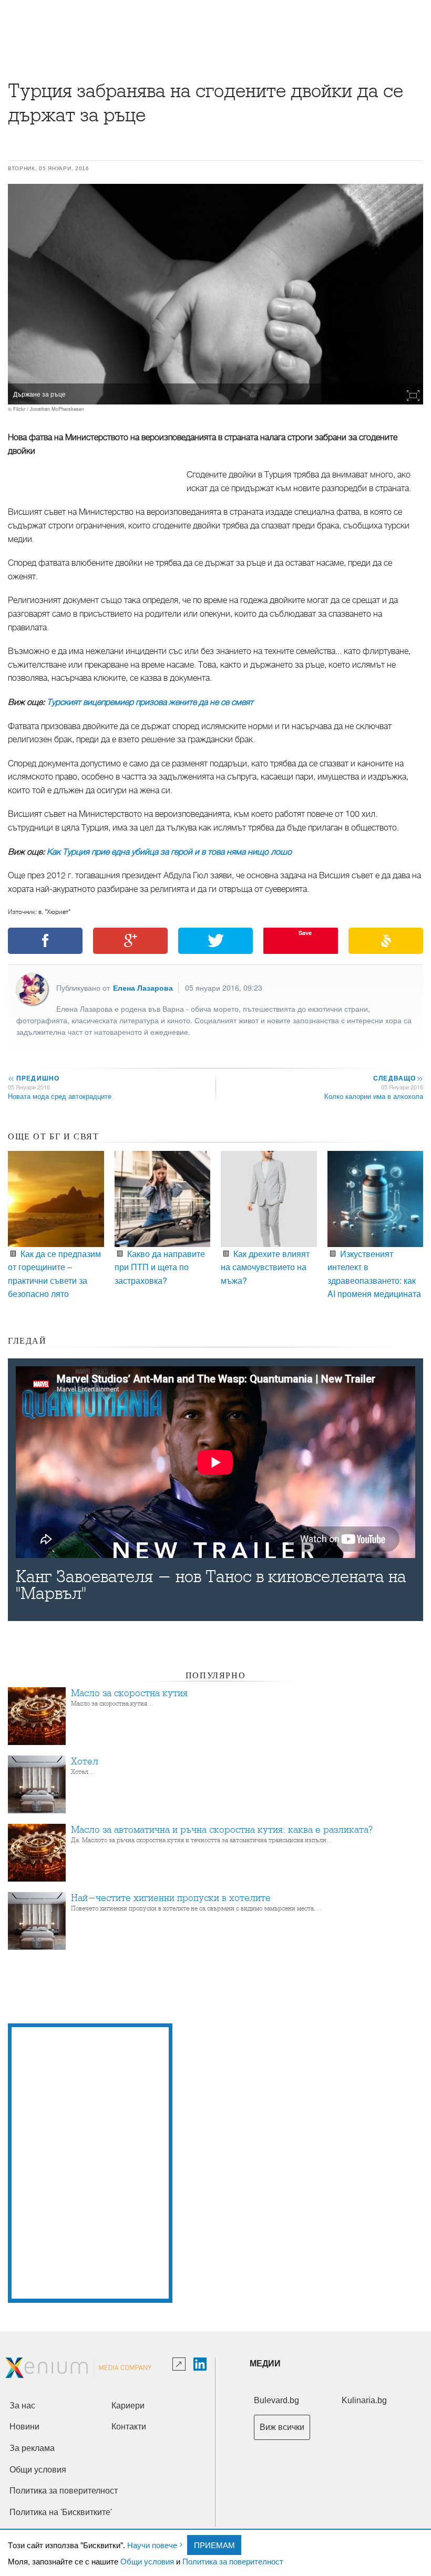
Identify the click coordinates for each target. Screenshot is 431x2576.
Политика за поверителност (233, 2561)
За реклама (32, 2448)
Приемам (214, 2545)
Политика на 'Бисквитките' (61, 2512)
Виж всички (282, 2427)
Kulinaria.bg (364, 2400)
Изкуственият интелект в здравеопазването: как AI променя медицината (374, 1274)
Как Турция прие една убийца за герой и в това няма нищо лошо (169, 852)
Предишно (34, 1078)
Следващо (398, 1078)
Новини (24, 2427)
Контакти (129, 2427)
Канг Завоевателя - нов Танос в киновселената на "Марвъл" (211, 1585)
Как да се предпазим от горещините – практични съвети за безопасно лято (54, 1274)
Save (305, 933)
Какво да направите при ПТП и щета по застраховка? (160, 1267)
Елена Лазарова (143, 988)
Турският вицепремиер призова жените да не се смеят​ (150, 702)
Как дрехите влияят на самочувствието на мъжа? (265, 1267)
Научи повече (152, 2545)
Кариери (128, 2406)
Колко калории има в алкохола (374, 1096)
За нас (22, 2406)
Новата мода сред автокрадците (60, 1096)
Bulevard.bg (276, 2400)
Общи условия (147, 2561)
